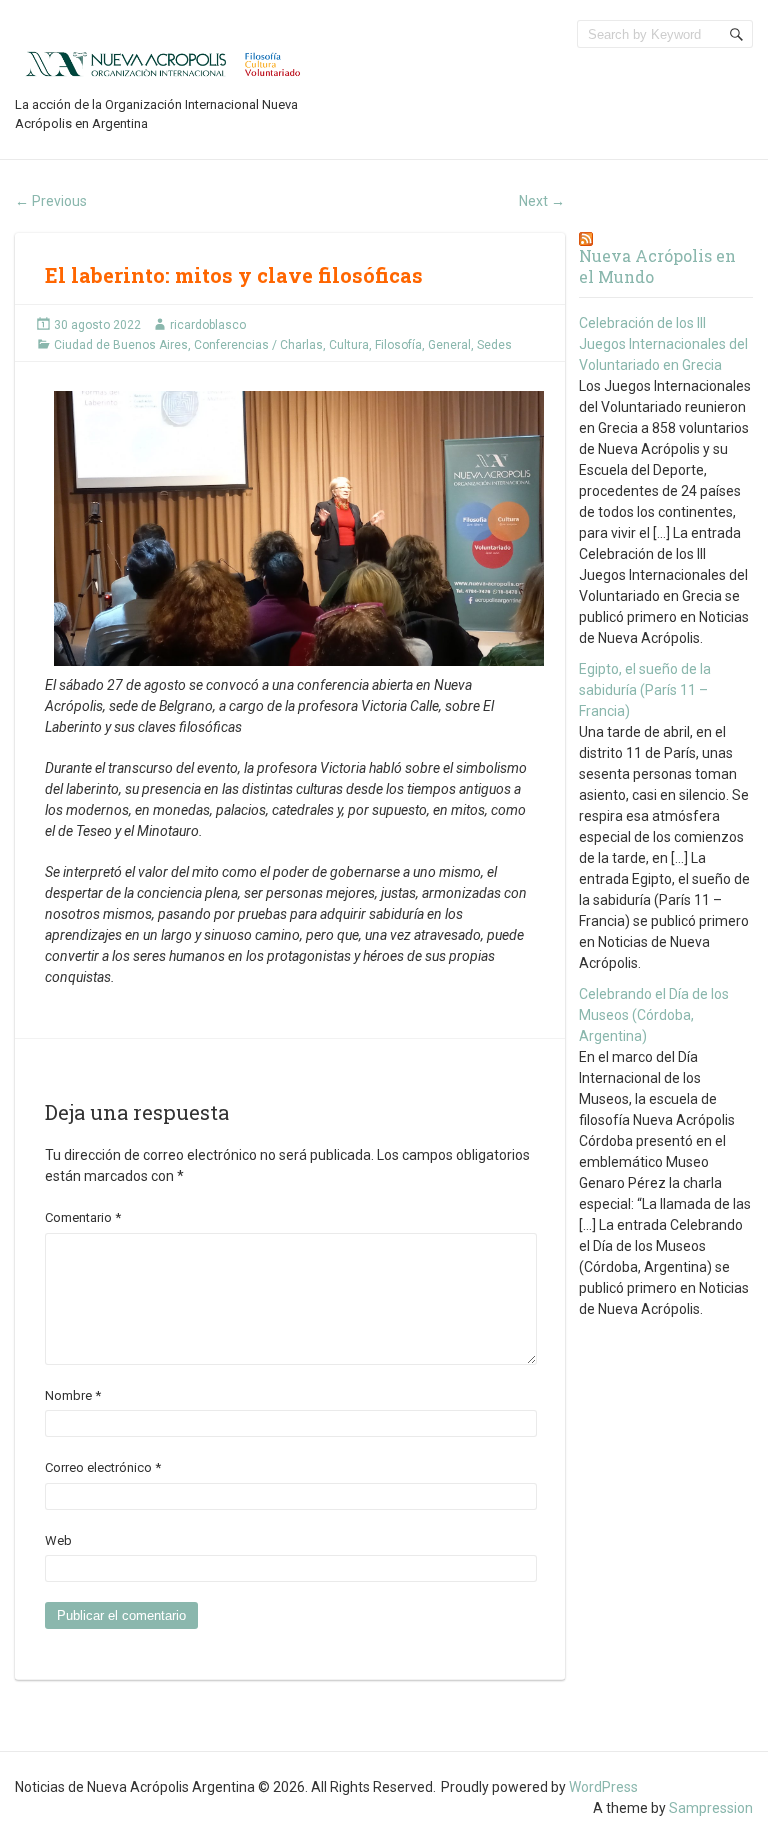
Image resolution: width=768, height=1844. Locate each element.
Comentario (83, 1217)
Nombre (73, 1395)
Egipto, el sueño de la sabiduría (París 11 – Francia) (645, 690)
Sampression (711, 1808)
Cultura (349, 345)
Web (58, 1540)
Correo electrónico (103, 1467)
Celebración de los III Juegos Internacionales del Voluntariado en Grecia (663, 344)
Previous (51, 201)
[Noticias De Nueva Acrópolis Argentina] (164, 62)
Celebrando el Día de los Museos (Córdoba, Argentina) (654, 1015)
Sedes (494, 345)
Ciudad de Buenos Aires (121, 345)
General (449, 345)
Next (542, 201)
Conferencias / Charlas (258, 345)
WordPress (603, 1787)
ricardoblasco (208, 325)
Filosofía (398, 345)
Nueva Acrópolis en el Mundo (657, 266)
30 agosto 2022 (97, 325)
